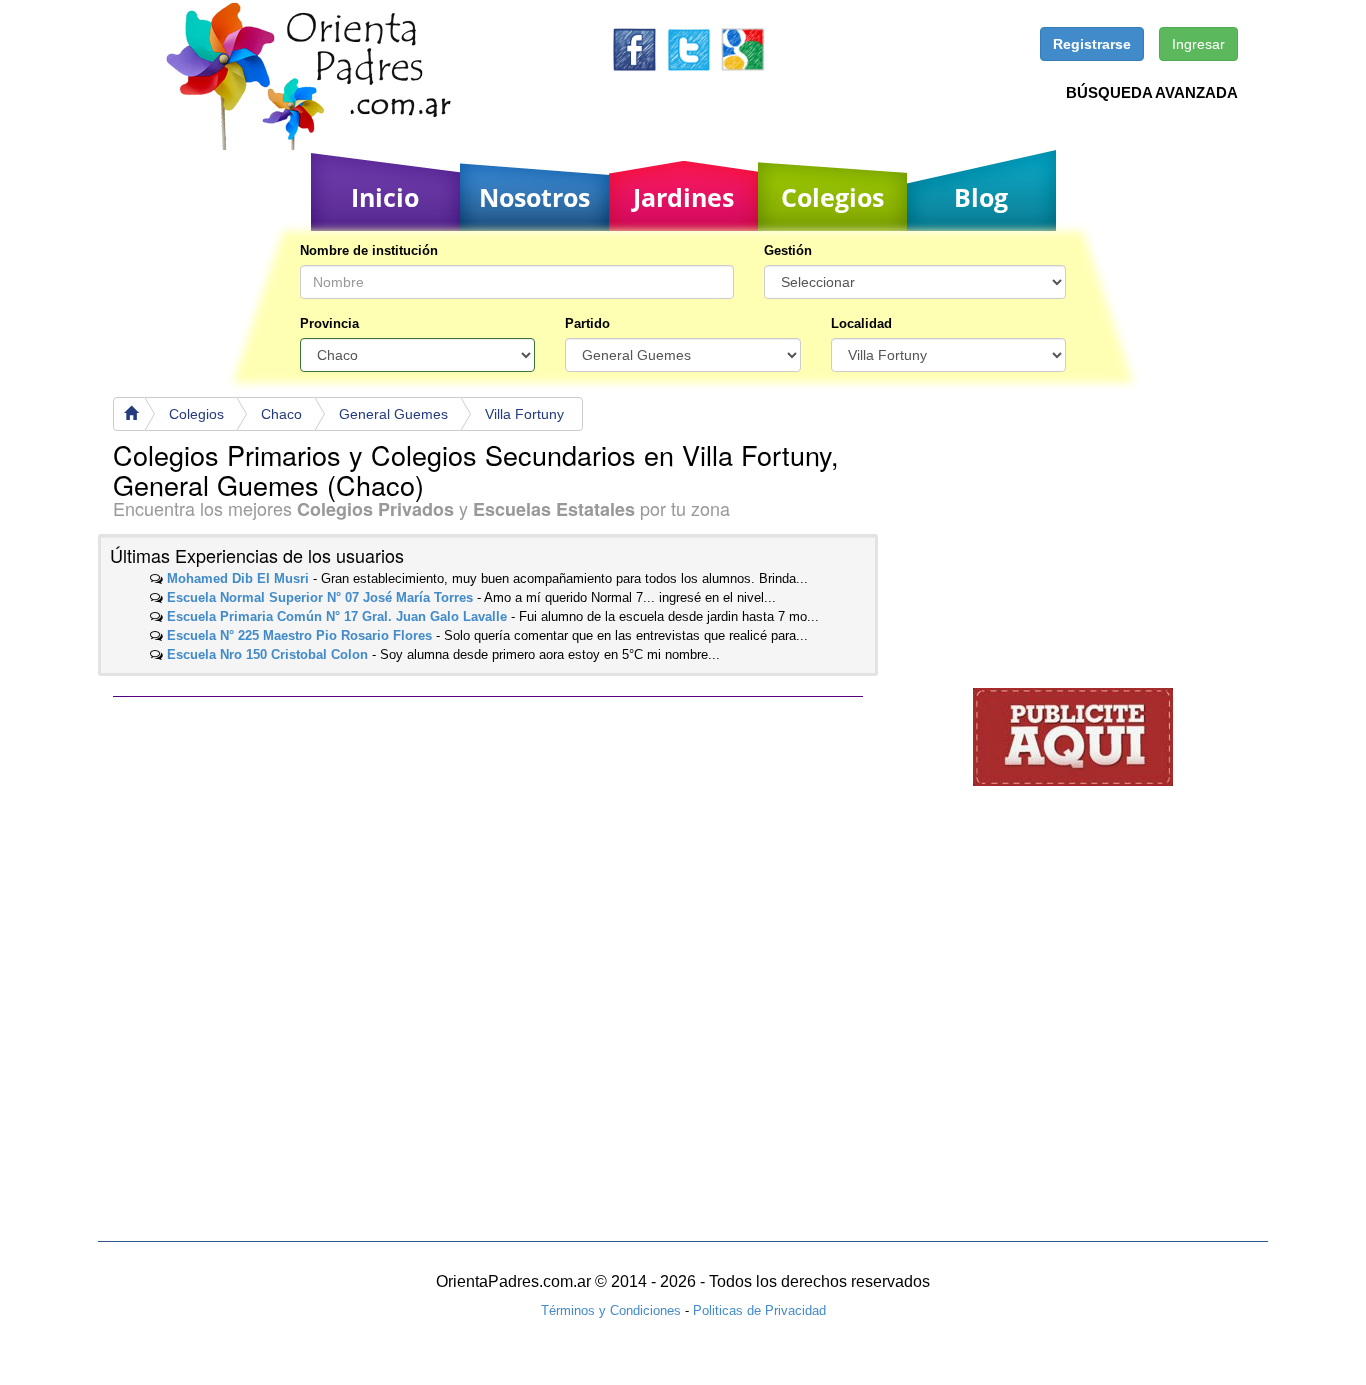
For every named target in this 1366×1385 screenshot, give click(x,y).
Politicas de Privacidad (759, 1310)
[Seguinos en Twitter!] (688, 48)
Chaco (281, 414)
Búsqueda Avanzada (1152, 92)
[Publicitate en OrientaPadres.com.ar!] (1073, 735)
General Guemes (393, 414)
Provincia (329, 323)
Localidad (861, 323)
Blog (981, 197)
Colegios (832, 197)
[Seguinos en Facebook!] (634, 48)
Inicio (385, 197)
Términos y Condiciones (611, 1310)
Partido (587, 323)
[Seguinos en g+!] (742, 48)
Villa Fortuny (524, 414)
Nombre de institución (369, 250)
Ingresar (1198, 44)
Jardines (683, 197)
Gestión (788, 250)
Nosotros (534, 197)
